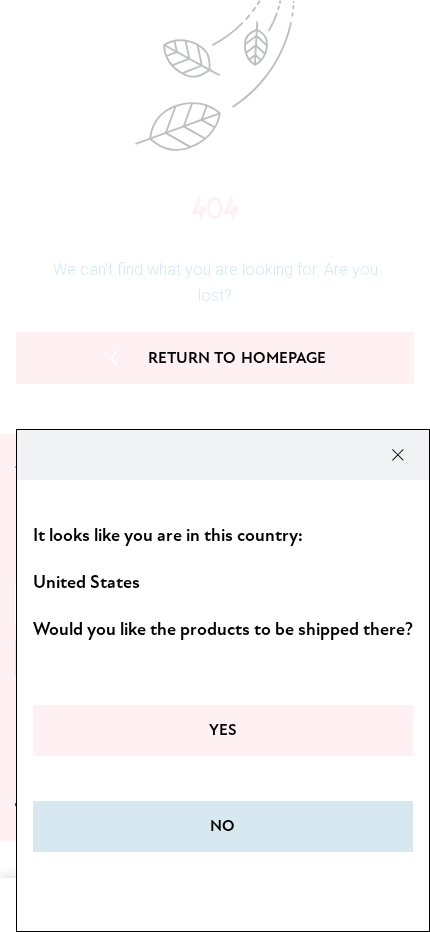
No (222, 826)
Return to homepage (237, 358)
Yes (223, 730)
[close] (398, 455)
